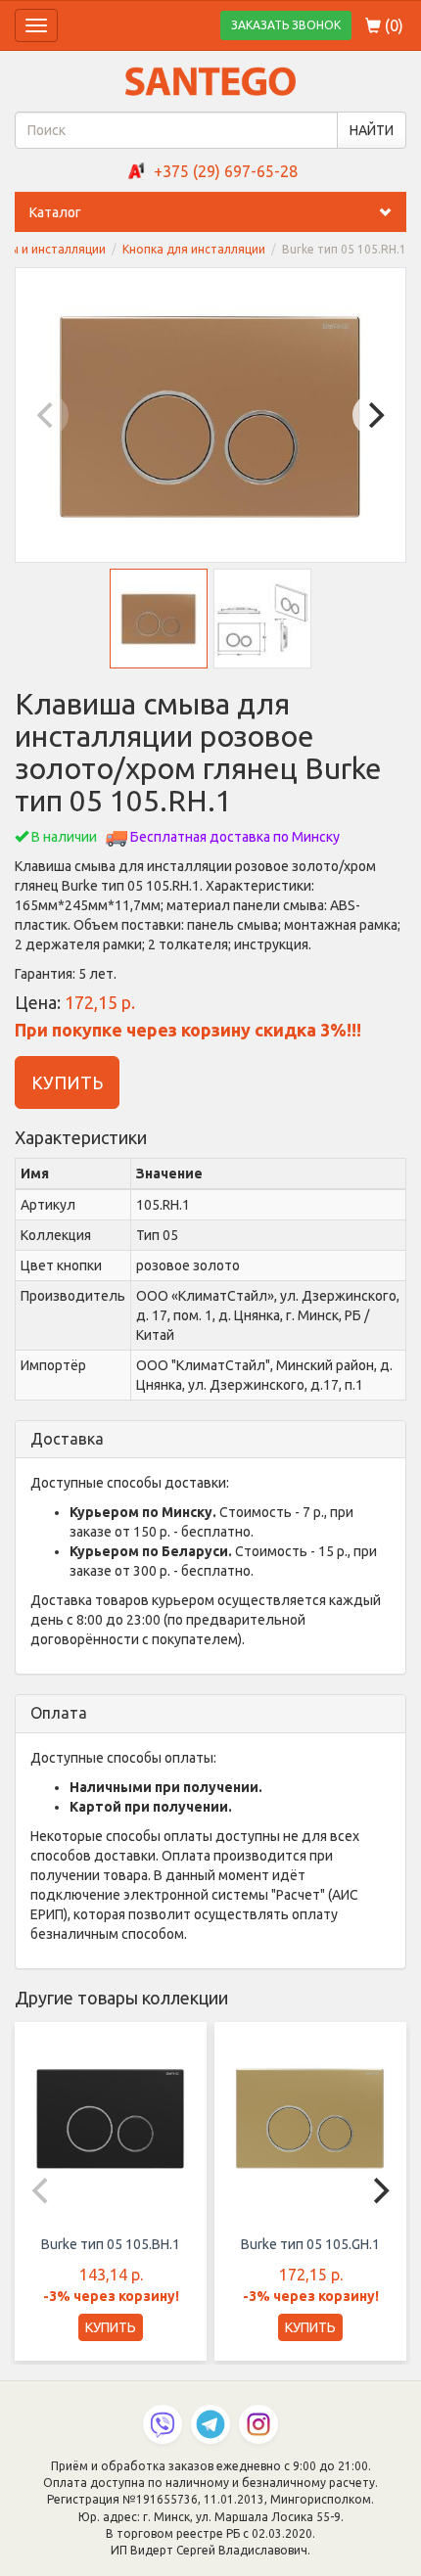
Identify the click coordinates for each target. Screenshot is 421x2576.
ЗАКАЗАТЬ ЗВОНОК (286, 25)
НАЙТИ (372, 130)
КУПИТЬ (67, 1082)
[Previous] (47, 415)
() (392, 25)
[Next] (374, 415)
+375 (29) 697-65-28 (226, 171)
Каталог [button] (55, 212)
